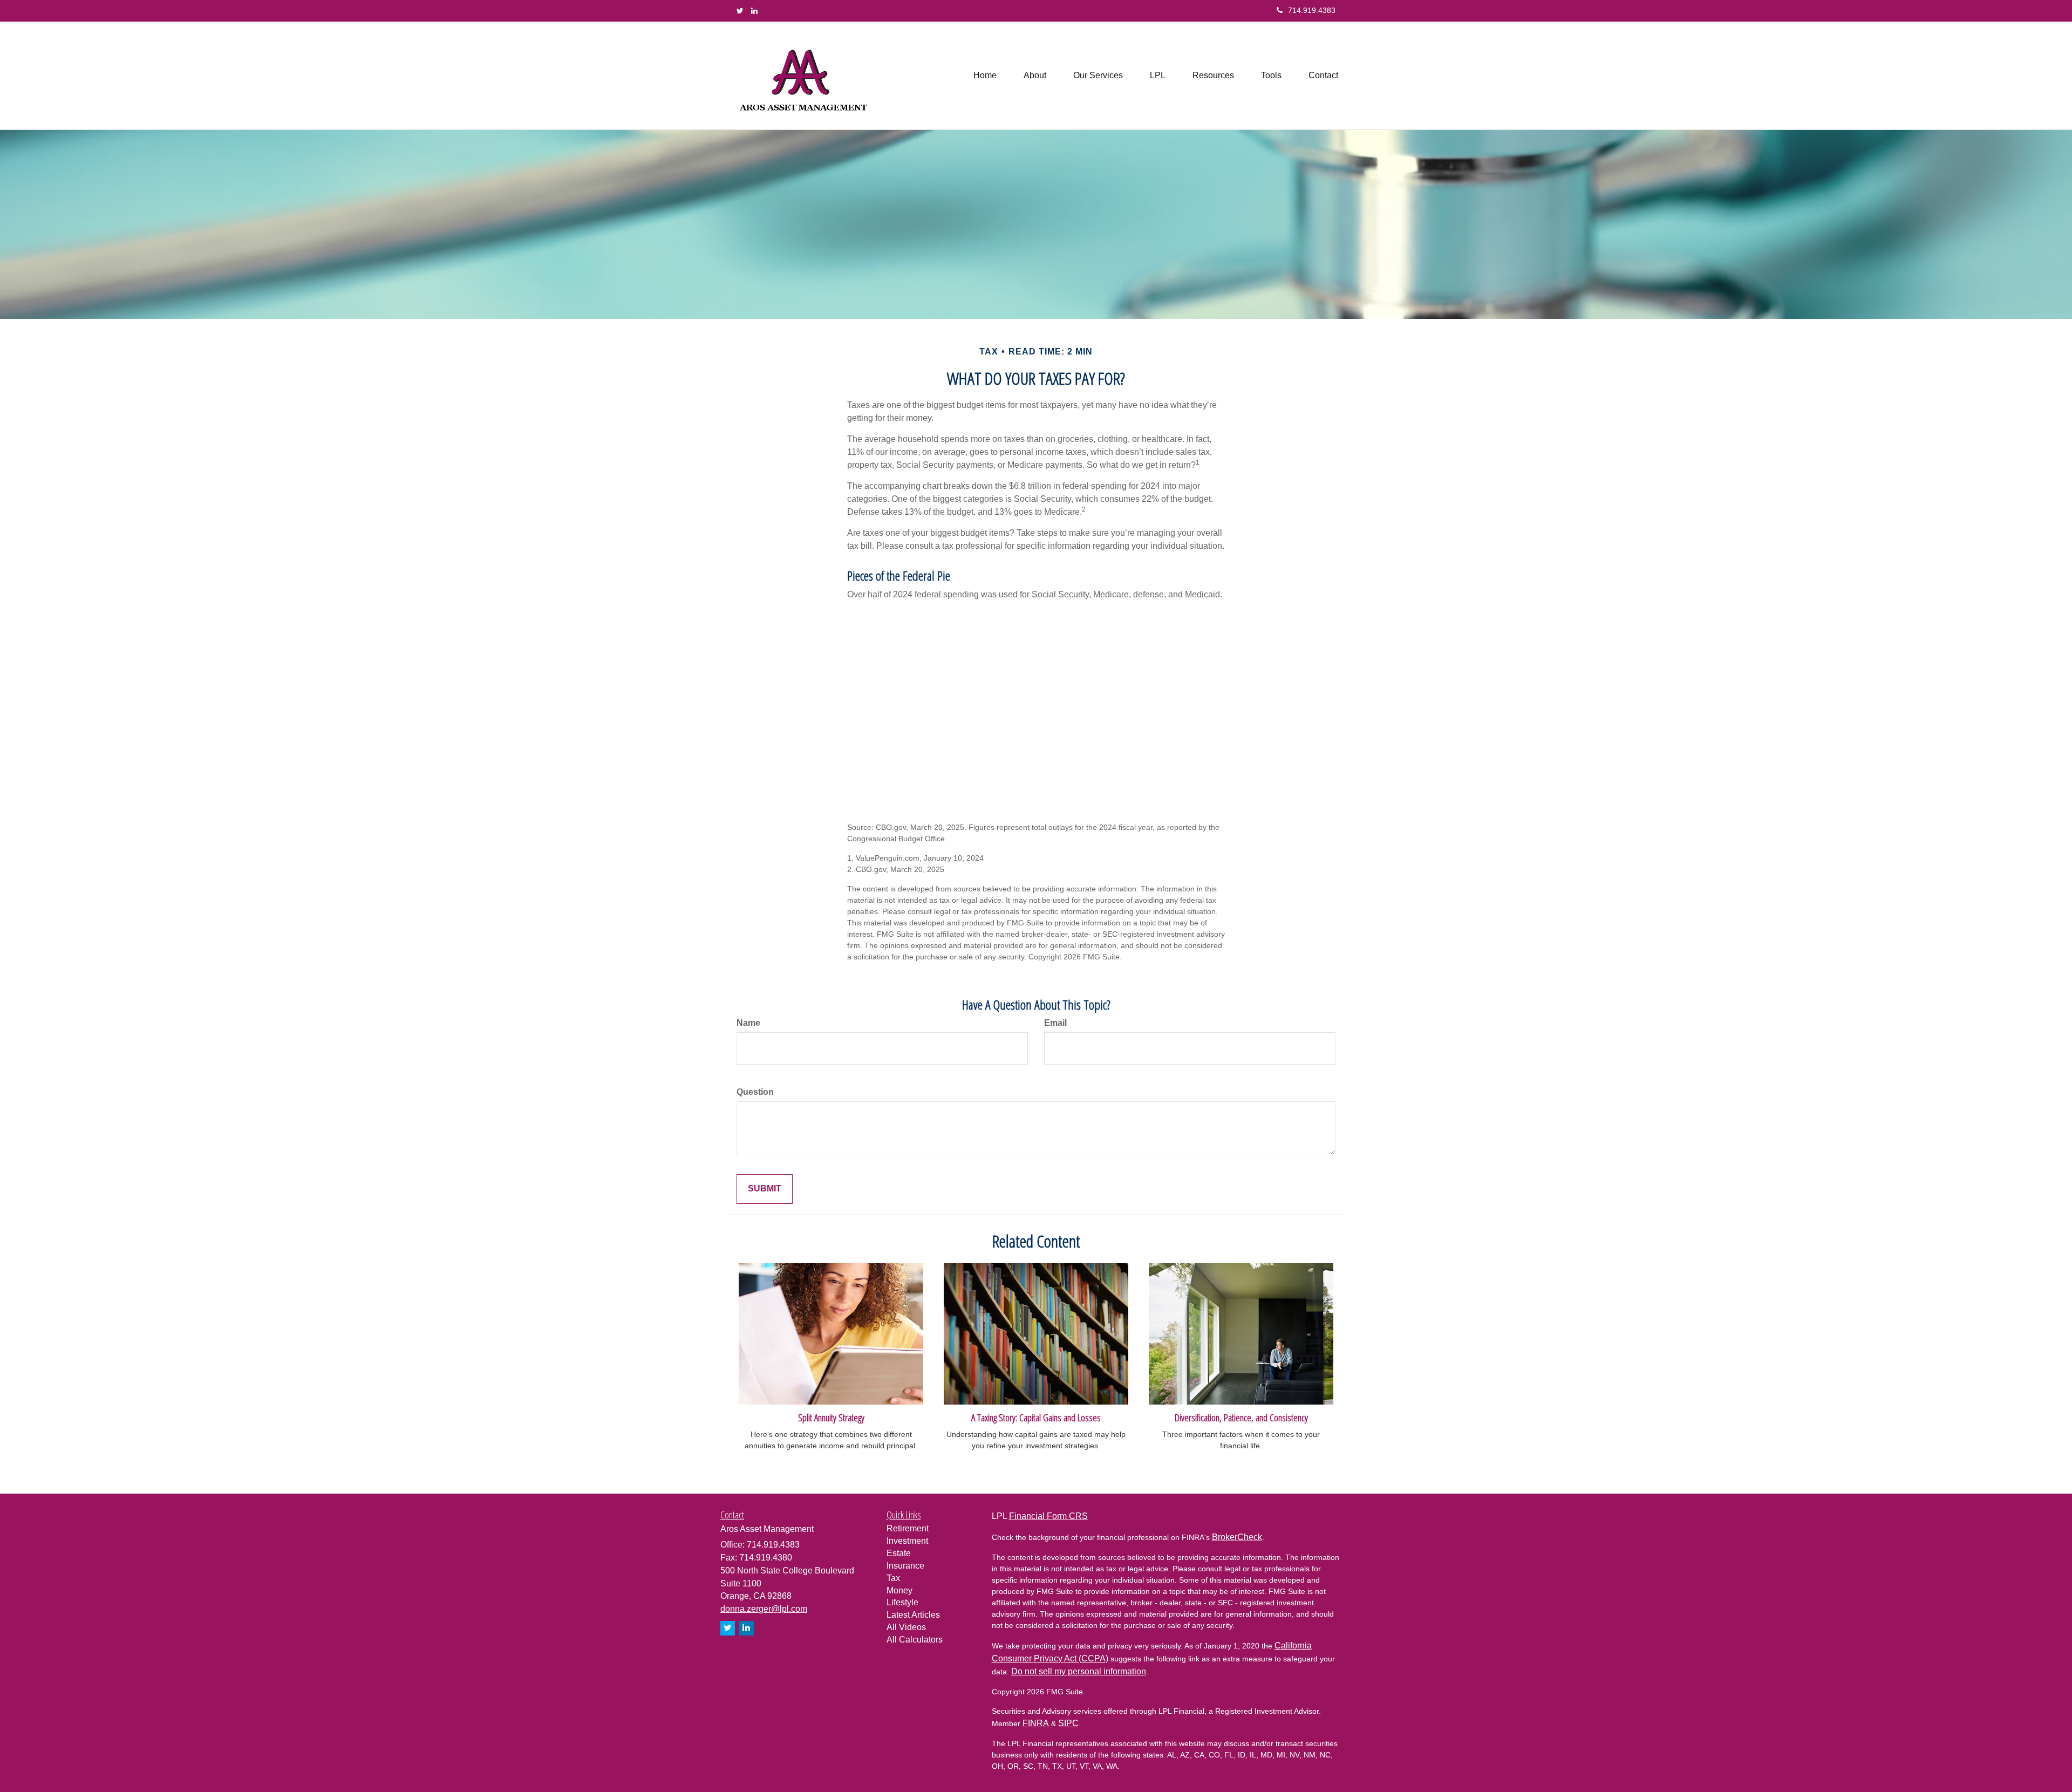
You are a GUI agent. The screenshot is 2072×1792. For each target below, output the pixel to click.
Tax (893, 1578)
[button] (1035, 76)
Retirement (908, 1528)
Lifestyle (902, 1602)
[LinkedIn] (754, 11)
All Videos (906, 1627)
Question (755, 1092)
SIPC (1068, 1723)
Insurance (905, 1566)
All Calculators (915, 1640)
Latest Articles (913, 1615)
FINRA (1036, 1723)
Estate (899, 1553)
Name (748, 1023)
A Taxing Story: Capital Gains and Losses (1036, 1417)
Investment (907, 1541)
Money (899, 1590)
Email (1055, 1023)
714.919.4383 (1312, 10)
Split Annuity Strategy (831, 1417)
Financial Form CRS (1048, 1516)
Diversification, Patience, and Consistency (1241, 1417)
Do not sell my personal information (1079, 1671)
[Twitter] (740, 11)
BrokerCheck (1237, 1537)
